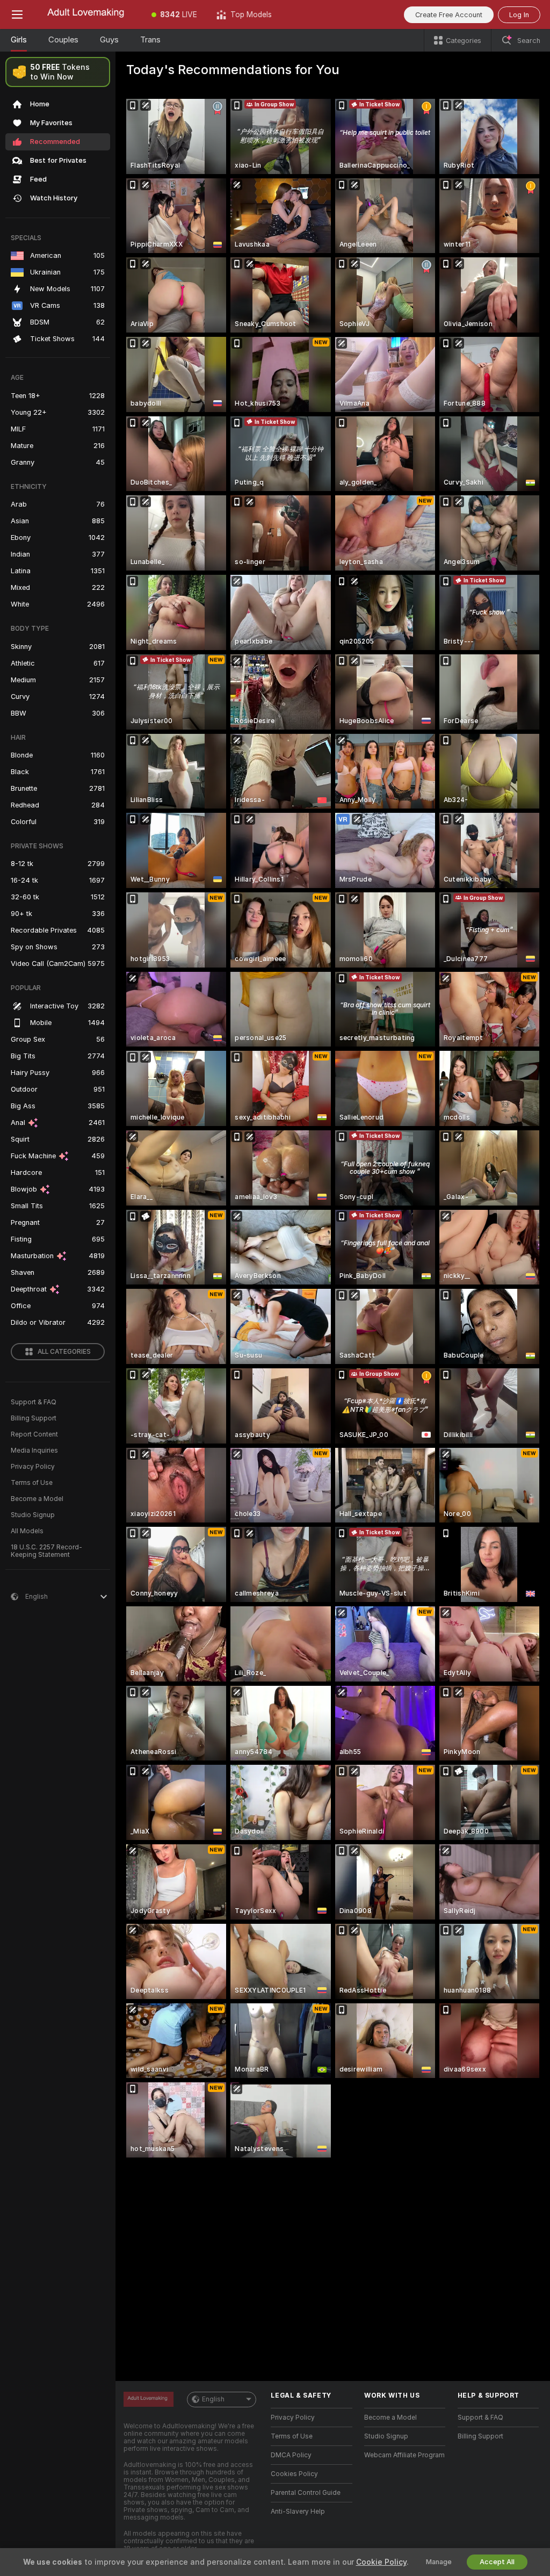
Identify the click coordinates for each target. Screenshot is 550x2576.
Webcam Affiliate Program (404, 2455)
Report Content (34, 1434)
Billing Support (34, 1418)
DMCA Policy (291, 2455)
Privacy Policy (33, 1467)
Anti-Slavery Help (298, 2512)
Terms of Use (32, 1483)
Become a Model (37, 1499)
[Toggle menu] (17, 15)
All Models (27, 1531)
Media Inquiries (34, 1451)
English (213, 2399)
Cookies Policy (294, 2474)
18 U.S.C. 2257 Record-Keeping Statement (46, 1551)
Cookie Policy (381, 2562)
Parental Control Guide (306, 2493)
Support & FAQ (34, 1402)
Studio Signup (33, 1515)
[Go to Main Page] (88, 15)
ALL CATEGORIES (64, 1352)
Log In (519, 15)
